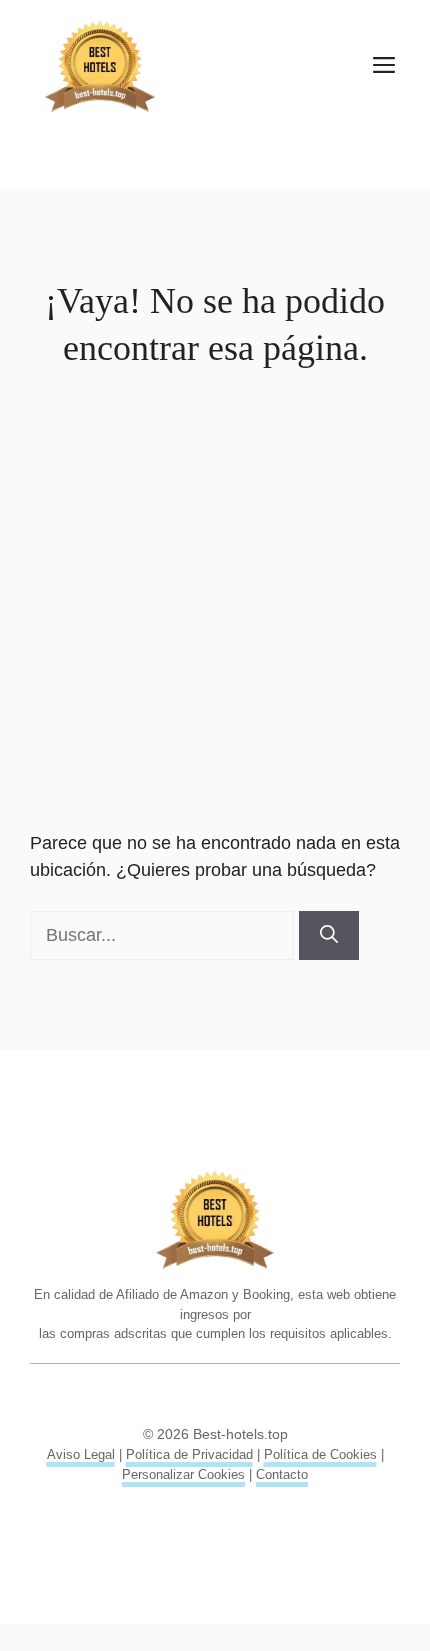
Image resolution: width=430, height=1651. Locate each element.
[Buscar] (329, 935)
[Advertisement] (215, 605)
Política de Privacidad (189, 1454)
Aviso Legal (81, 1454)
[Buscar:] (164, 935)
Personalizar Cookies (183, 1474)
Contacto (282, 1474)
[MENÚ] (384, 67)
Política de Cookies (320, 1454)
